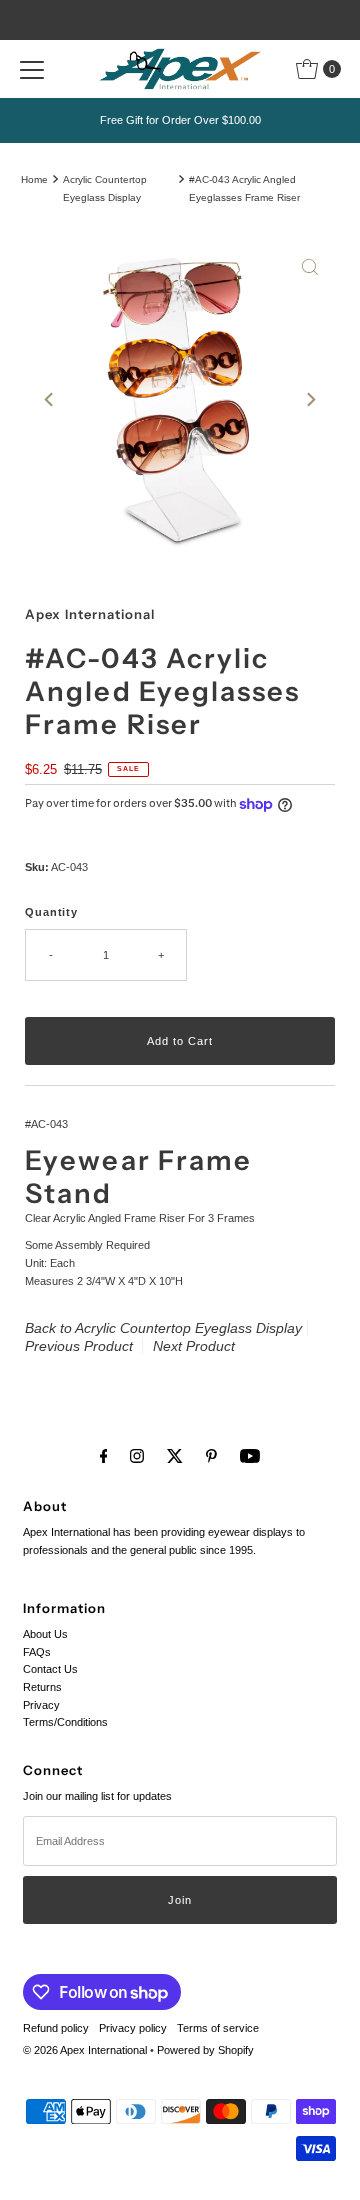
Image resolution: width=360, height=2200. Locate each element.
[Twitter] (175, 1456)
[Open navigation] (32, 69)
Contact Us (50, 1669)
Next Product (194, 1346)
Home (34, 179)
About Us (45, 1634)
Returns (42, 1687)
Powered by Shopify (205, 2050)
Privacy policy (133, 2028)
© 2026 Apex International (85, 2050)
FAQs (37, 1652)
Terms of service (218, 2028)
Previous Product (79, 1346)
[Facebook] (104, 1456)
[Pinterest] (211, 1456)
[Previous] (50, 400)
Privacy (41, 1705)
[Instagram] (137, 1456)
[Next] (310, 400)
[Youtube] (250, 1456)
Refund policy (56, 2028)
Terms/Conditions (65, 1722)
